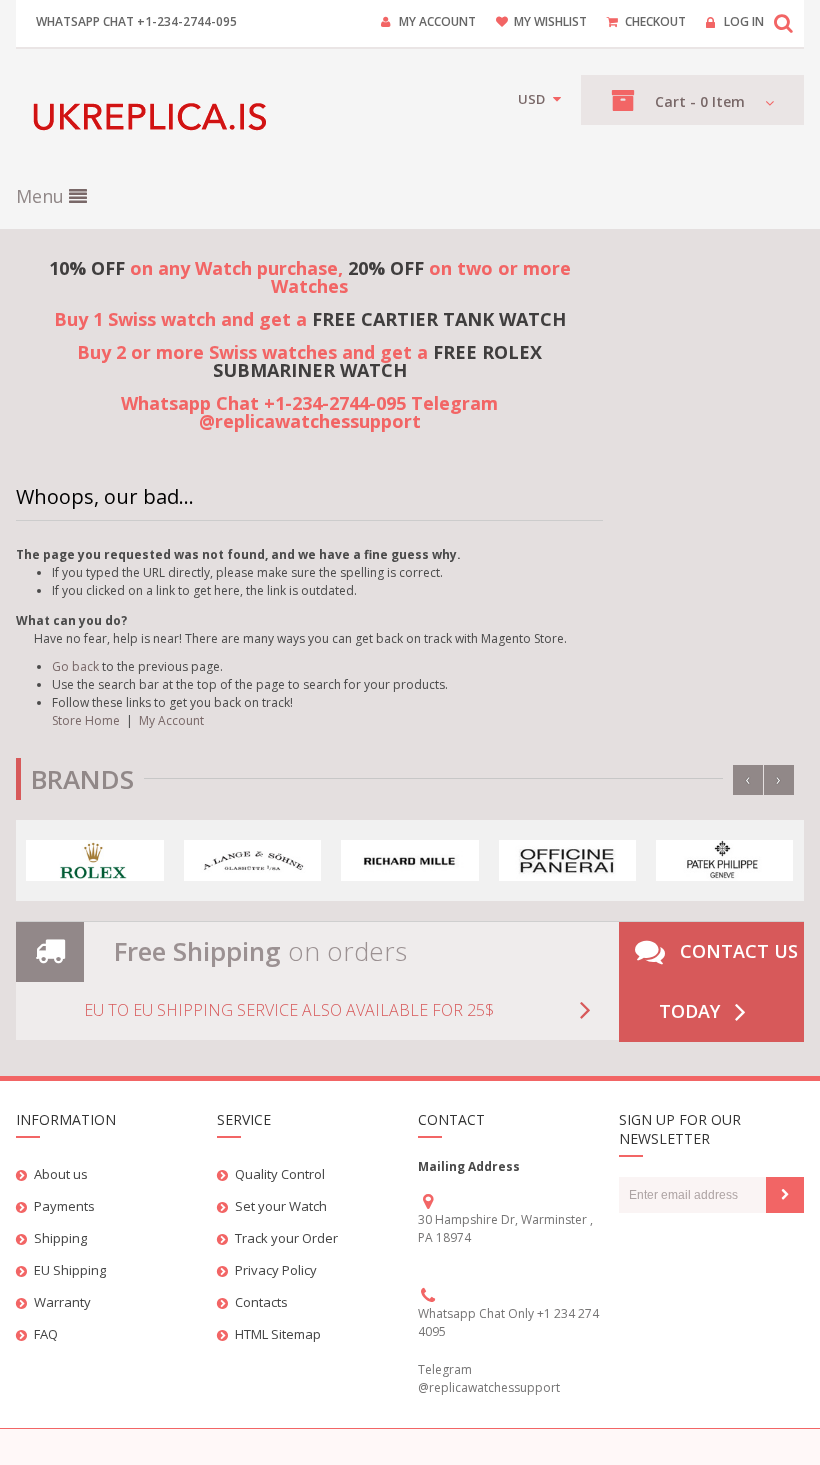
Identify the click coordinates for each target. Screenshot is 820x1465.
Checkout (655, 21)
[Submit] (785, 1195)
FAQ (46, 1334)
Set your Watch (281, 1206)
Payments (64, 1206)
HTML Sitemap (278, 1334)
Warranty (62, 1302)
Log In (744, 21)
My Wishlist (550, 21)
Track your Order (286, 1238)
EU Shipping (70, 1270)
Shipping (60, 1238)
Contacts (261, 1302)
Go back (75, 666)
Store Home (86, 720)
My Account (437, 21)
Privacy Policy (276, 1270)
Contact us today (728, 981)
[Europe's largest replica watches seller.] (153, 116)
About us (61, 1174)
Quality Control (280, 1174)
